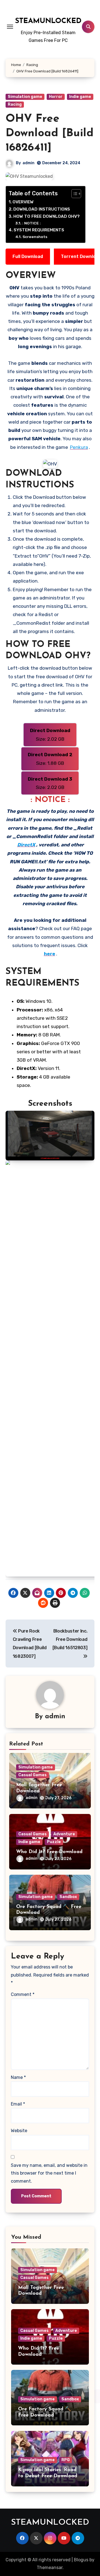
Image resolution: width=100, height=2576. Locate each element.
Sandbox (68, 1897)
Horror (56, 97)
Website (19, 2131)
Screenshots (35, 237)
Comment (23, 1994)
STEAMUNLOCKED (48, 21)
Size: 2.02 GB (50, 735)
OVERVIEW (23, 202)
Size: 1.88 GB (50, 759)
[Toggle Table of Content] (73, 194)
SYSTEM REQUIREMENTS (39, 230)
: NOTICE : (32, 223)
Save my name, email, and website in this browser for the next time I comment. (49, 2173)
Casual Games (32, 1775)
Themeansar (50, 2568)
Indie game (80, 97)
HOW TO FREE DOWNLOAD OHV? (47, 216)
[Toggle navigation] (10, 27)
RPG (66, 2460)
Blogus (81, 2560)
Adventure (64, 1834)
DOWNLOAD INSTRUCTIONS (42, 209)
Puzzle (54, 1842)
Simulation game (25, 97)
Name (18, 2077)
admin (28, 163)
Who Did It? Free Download (49, 1852)
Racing (15, 104)
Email (18, 2104)
